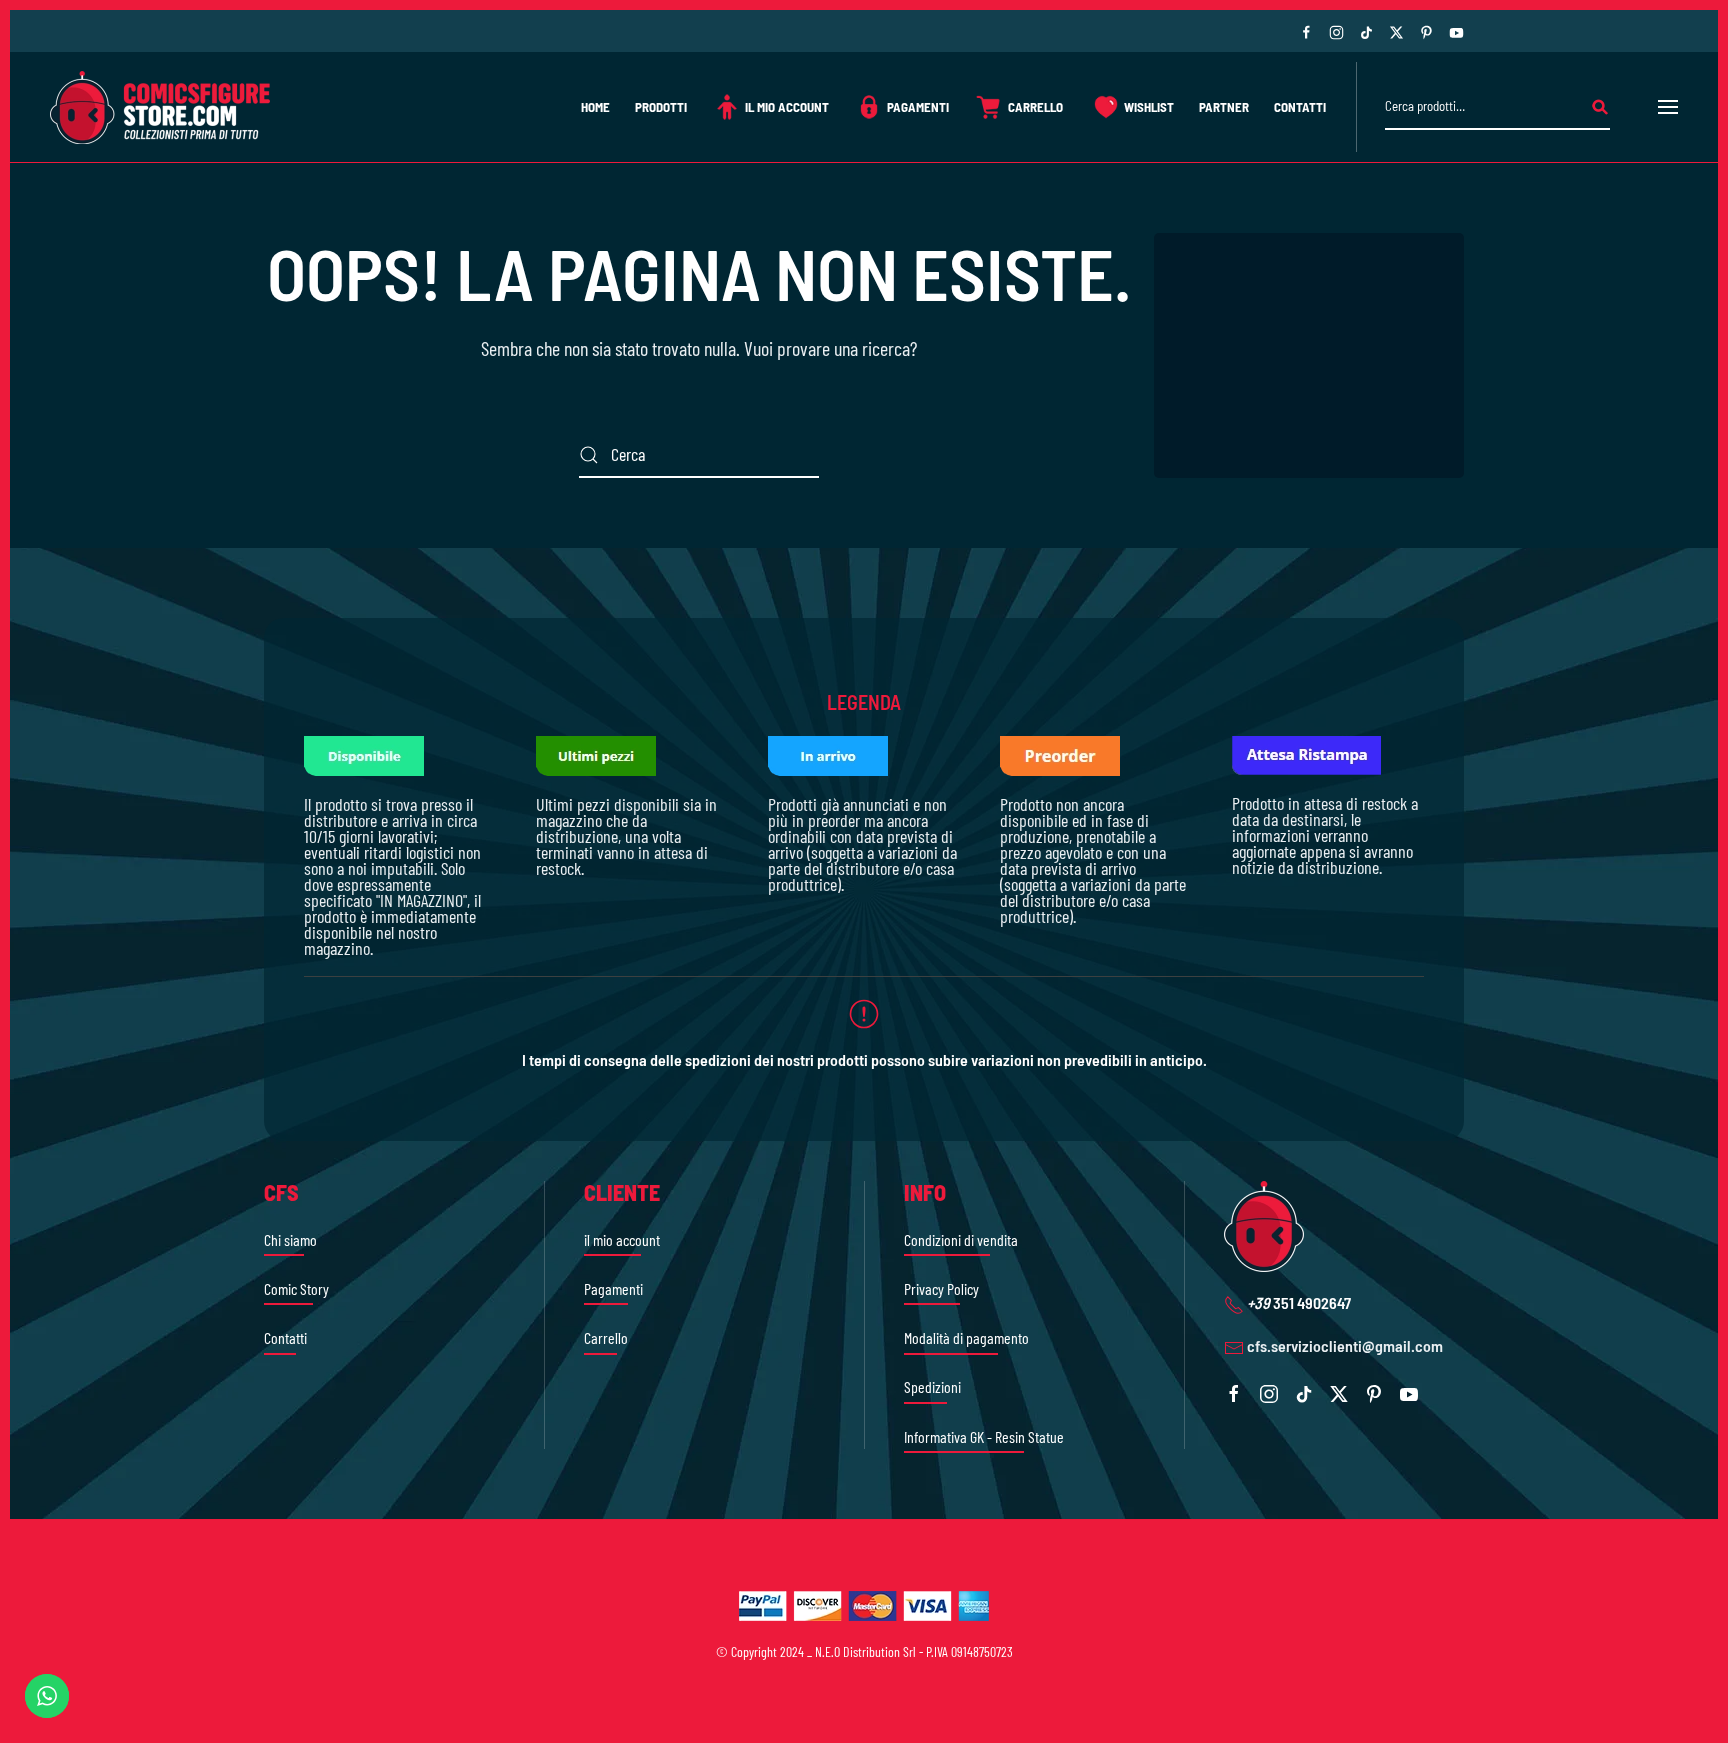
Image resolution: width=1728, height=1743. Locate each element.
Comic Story (296, 1288)
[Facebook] (1306, 30)
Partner (1224, 107)
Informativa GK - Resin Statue (984, 1436)
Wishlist (1149, 107)
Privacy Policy (941, 1288)
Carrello (1035, 107)
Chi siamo (290, 1239)
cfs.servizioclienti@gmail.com (1345, 1345)
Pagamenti (918, 107)
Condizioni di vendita (961, 1239)
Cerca (1600, 107)
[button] (1668, 107)
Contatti (1300, 107)
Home (595, 107)
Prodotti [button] (661, 107)
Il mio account (787, 107)
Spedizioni (932, 1386)
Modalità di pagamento (966, 1337)
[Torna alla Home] (160, 107)
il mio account (622, 1239)
